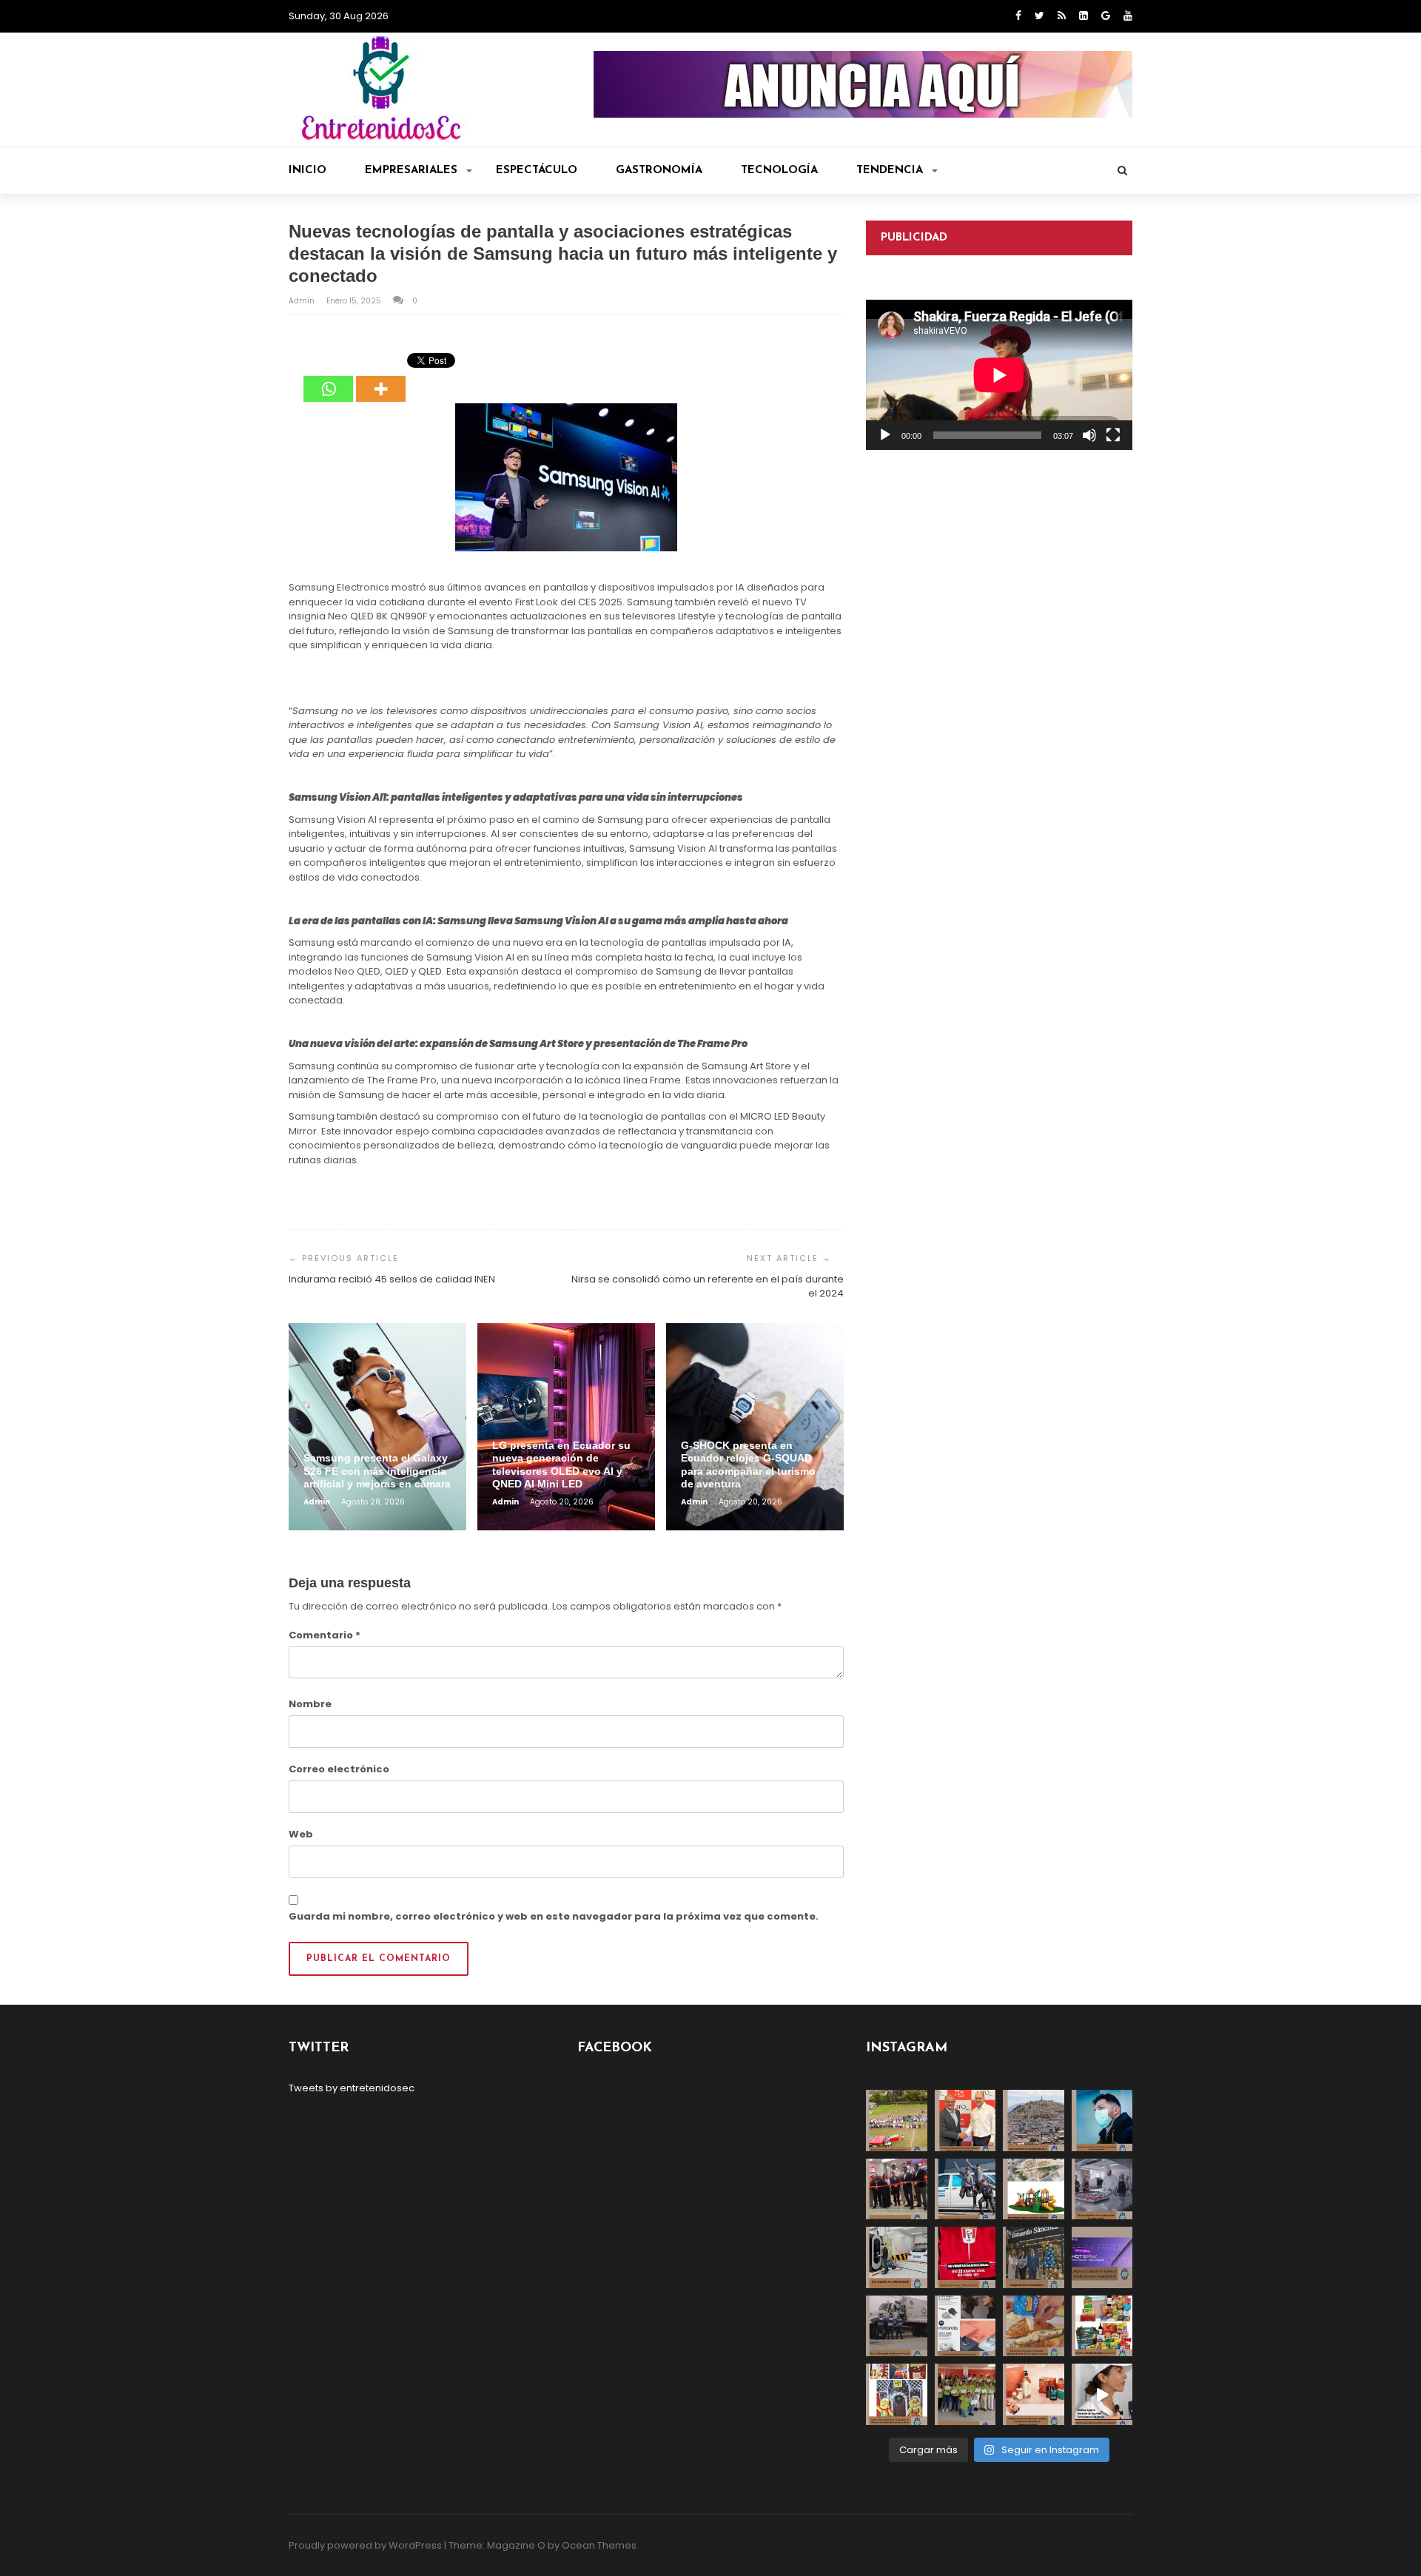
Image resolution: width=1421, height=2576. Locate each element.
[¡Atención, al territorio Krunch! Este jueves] (965, 2257)
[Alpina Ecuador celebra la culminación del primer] (965, 2394)
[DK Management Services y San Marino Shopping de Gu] (1034, 2189)
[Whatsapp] (328, 378)
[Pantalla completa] (1113, 435)
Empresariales (411, 171)
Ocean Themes (599, 2545)
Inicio (308, 171)
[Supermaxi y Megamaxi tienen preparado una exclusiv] (1102, 2326)
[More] (381, 378)
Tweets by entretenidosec (352, 2088)
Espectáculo (537, 171)
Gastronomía (659, 171)
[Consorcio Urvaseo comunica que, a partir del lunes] (897, 2326)
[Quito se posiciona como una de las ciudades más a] (1034, 2121)
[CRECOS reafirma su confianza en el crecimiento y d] (897, 2189)
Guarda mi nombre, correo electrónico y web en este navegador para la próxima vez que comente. (554, 1916)
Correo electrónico (339, 1769)
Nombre (310, 1704)
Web (301, 1834)
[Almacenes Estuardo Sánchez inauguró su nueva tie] (1034, 2257)
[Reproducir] (885, 435)
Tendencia (890, 171)
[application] (999, 375)
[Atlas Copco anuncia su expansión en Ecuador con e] (965, 2189)
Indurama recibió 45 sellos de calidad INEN (392, 1279)
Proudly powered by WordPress (365, 2545)
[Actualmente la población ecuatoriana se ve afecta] (1102, 2121)
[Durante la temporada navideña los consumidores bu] (1034, 2394)
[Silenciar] (1089, 435)
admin (303, 301)
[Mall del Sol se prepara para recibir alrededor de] (897, 2394)
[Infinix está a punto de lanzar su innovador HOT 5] (1102, 2257)
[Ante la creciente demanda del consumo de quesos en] (1034, 2326)
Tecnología (779, 171)
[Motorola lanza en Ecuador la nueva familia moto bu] (965, 2326)
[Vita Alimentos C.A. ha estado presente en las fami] (1102, 2189)
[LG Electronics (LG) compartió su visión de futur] (897, 2257)
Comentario (325, 1635)
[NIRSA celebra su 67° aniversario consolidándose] (1102, 2394)
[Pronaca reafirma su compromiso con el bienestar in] (897, 2121)
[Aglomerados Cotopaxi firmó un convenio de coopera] (965, 2121)
